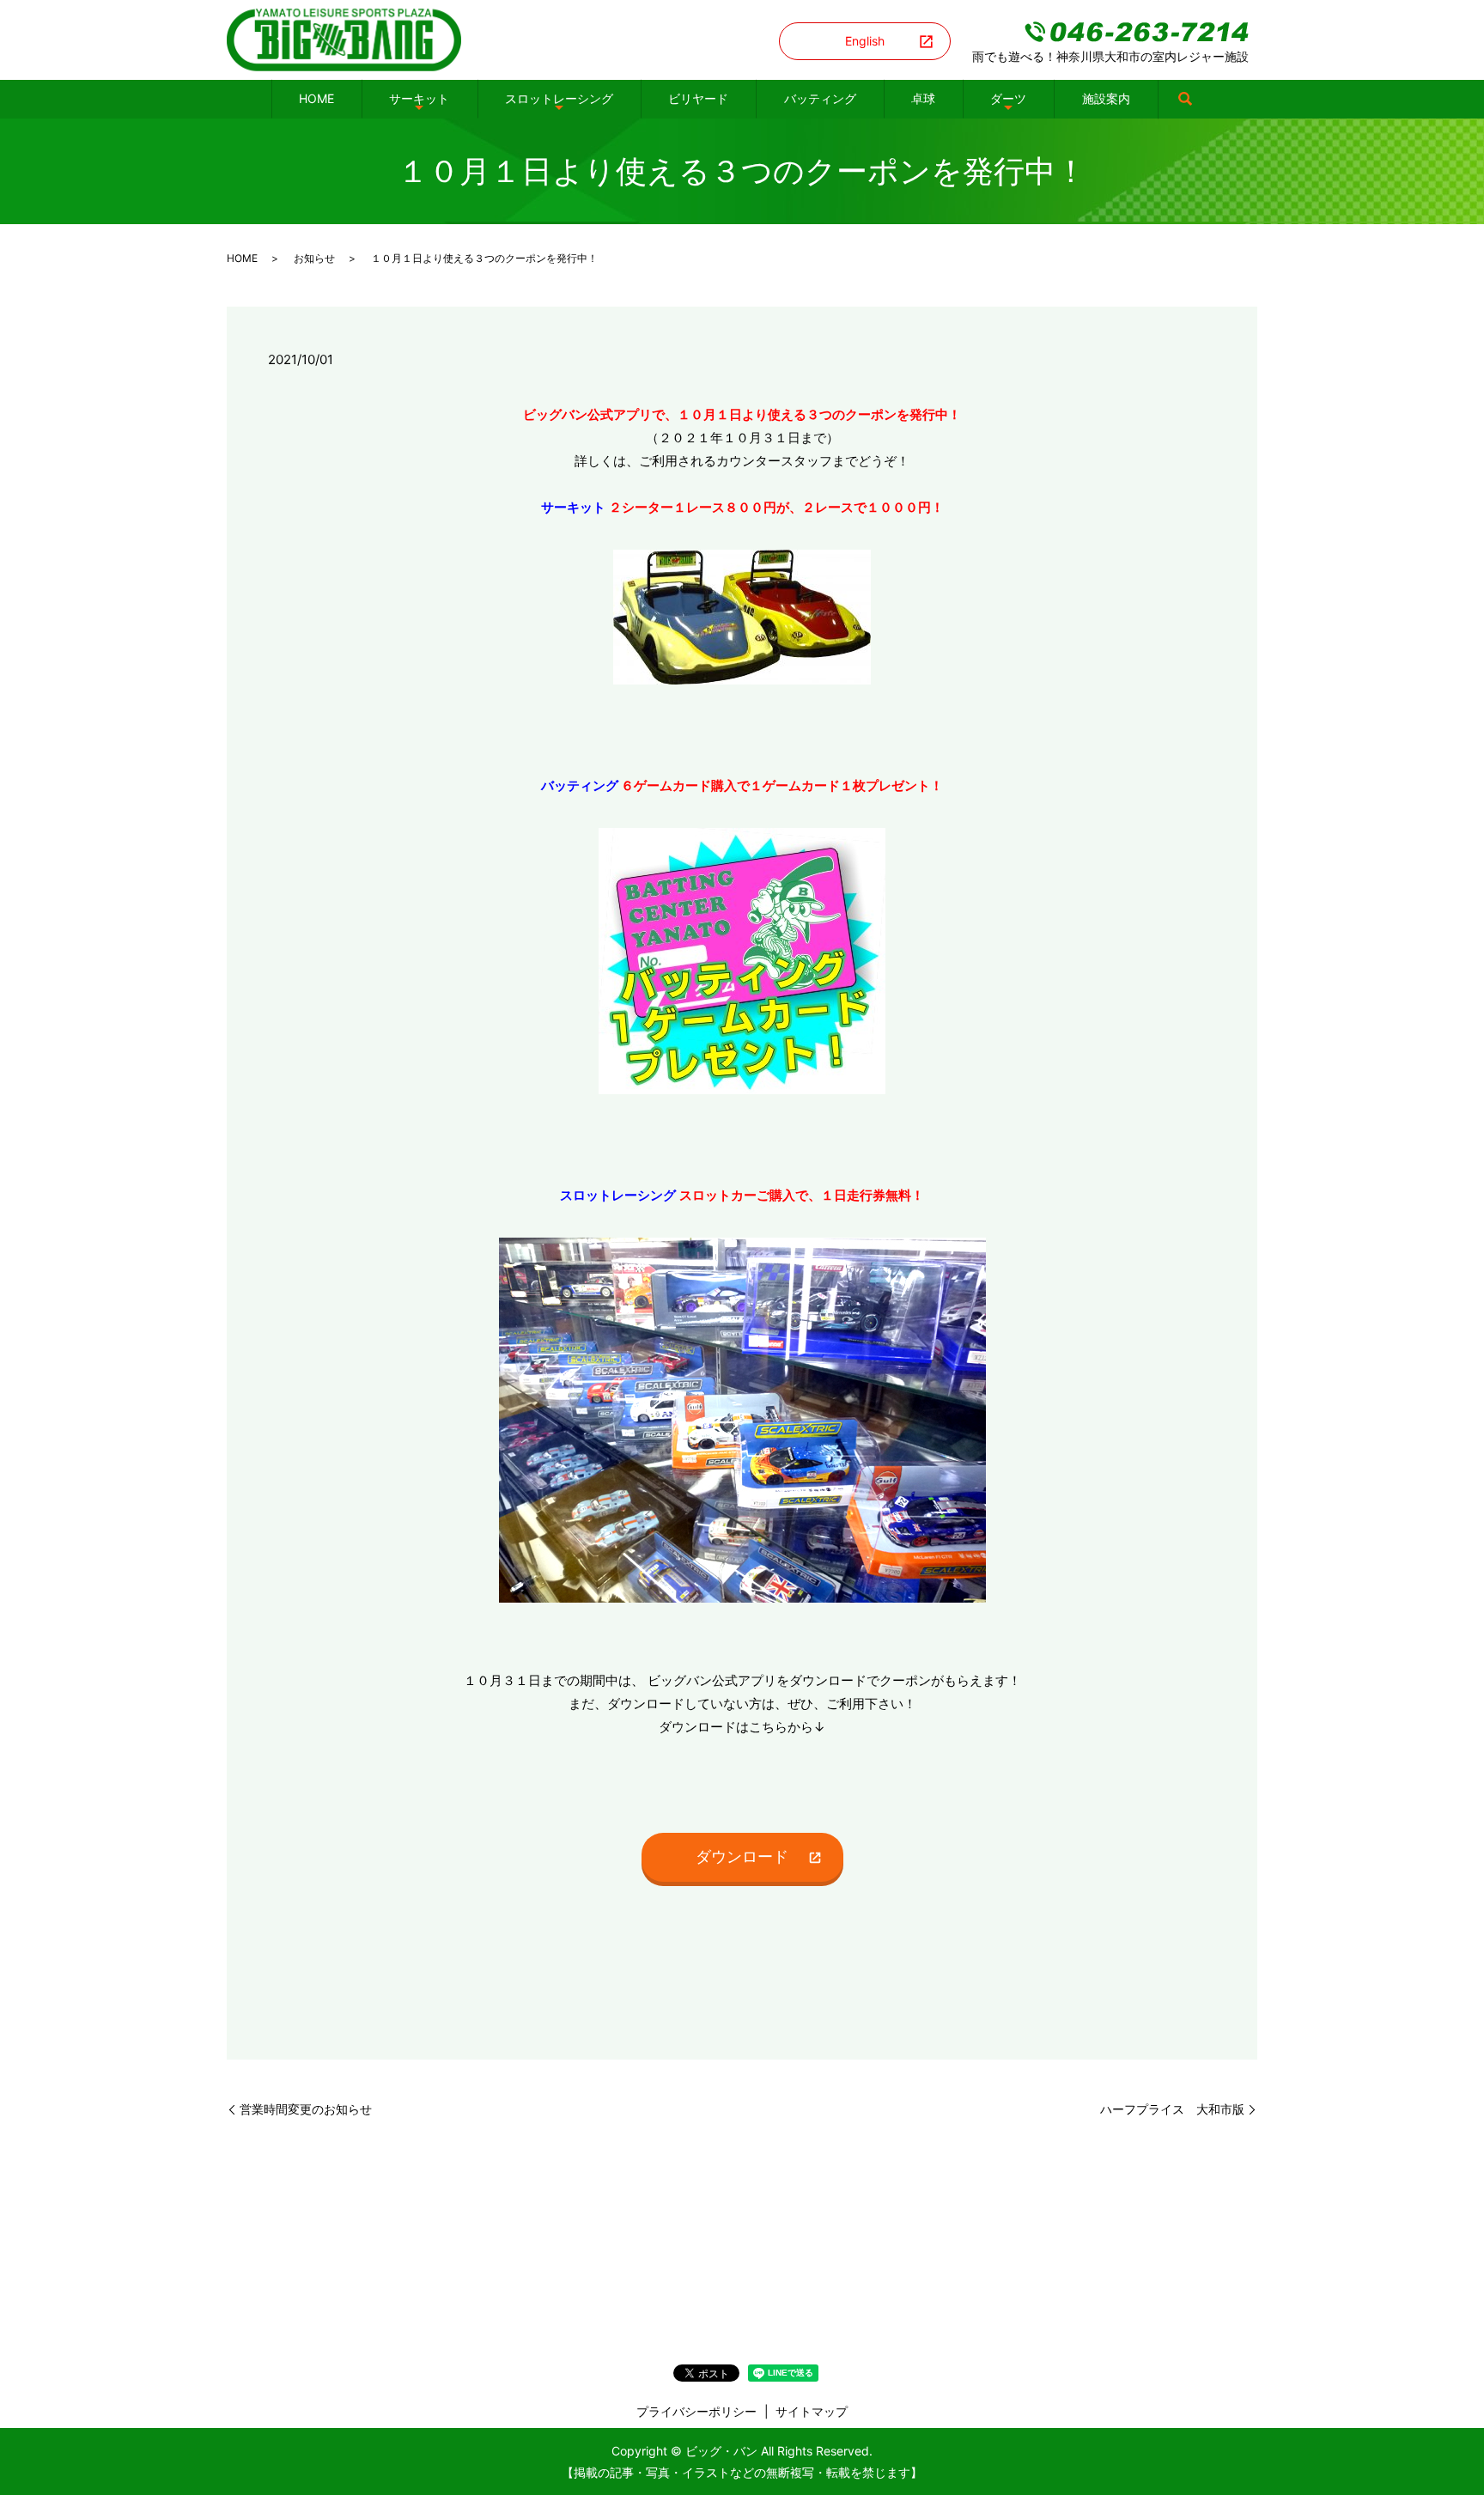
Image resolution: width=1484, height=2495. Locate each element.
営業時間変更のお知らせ (306, 2109)
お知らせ (314, 258)
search (1185, 100)
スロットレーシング (559, 98)
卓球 (923, 98)
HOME (316, 98)
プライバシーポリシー (696, 2411)
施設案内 (1106, 98)
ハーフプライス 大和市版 (1172, 2109)
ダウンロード (742, 1856)
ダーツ (1008, 98)
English (865, 41)
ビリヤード (698, 98)
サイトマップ (812, 2411)
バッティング (820, 98)
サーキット (419, 98)
